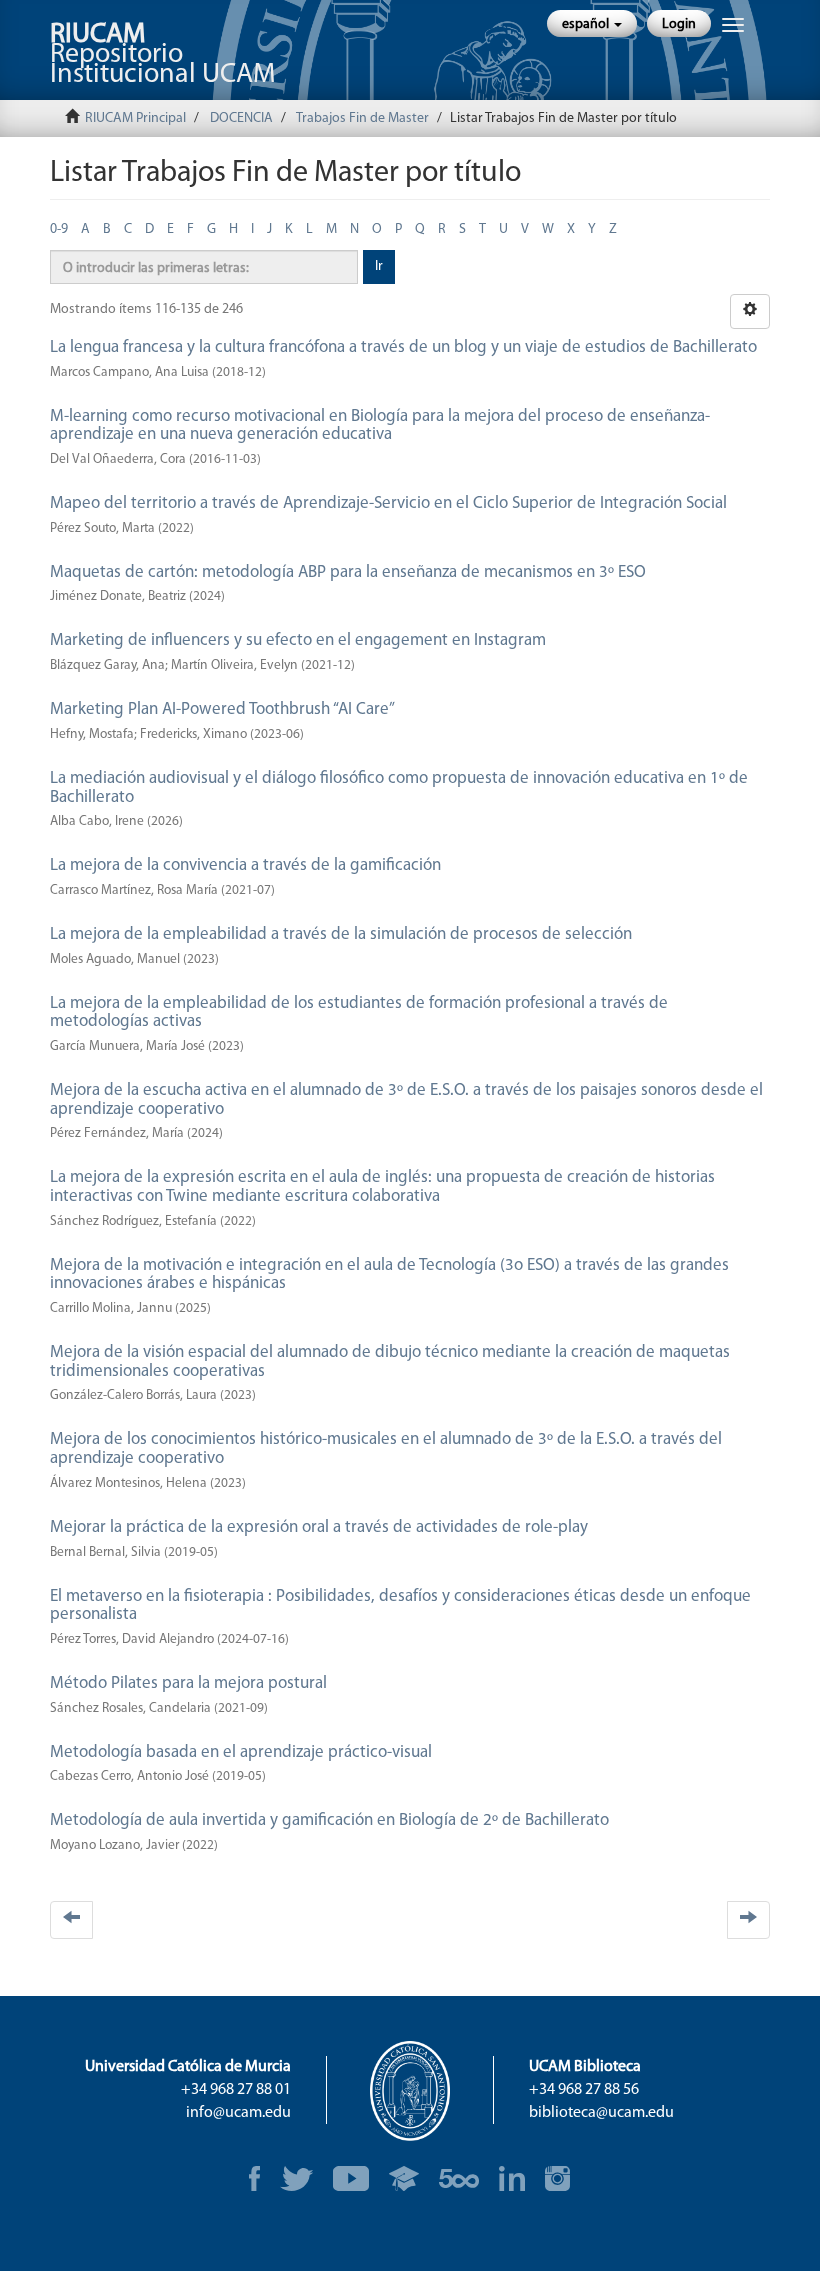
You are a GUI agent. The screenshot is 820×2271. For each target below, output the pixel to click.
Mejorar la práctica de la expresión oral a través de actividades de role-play (319, 1527)
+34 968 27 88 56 (584, 2090)
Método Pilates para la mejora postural (188, 1683)
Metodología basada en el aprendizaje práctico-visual (241, 1752)
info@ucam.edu (238, 2113)
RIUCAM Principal (135, 118)
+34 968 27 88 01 (236, 2090)
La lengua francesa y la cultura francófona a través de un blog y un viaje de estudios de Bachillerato (403, 347)
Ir (379, 266)
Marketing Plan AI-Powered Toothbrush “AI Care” (222, 709)
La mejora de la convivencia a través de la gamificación (245, 865)
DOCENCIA (241, 118)
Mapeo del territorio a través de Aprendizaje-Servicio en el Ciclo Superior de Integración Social (388, 503)
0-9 (59, 229)
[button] (592, 23)
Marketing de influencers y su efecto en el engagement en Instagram (298, 640)
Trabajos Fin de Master (362, 118)
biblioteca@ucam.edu (601, 2113)
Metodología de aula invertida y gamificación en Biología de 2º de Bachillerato (329, 1820)
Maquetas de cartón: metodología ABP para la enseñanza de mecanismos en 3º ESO (348, 572)
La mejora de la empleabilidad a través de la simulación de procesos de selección (341, 934)
